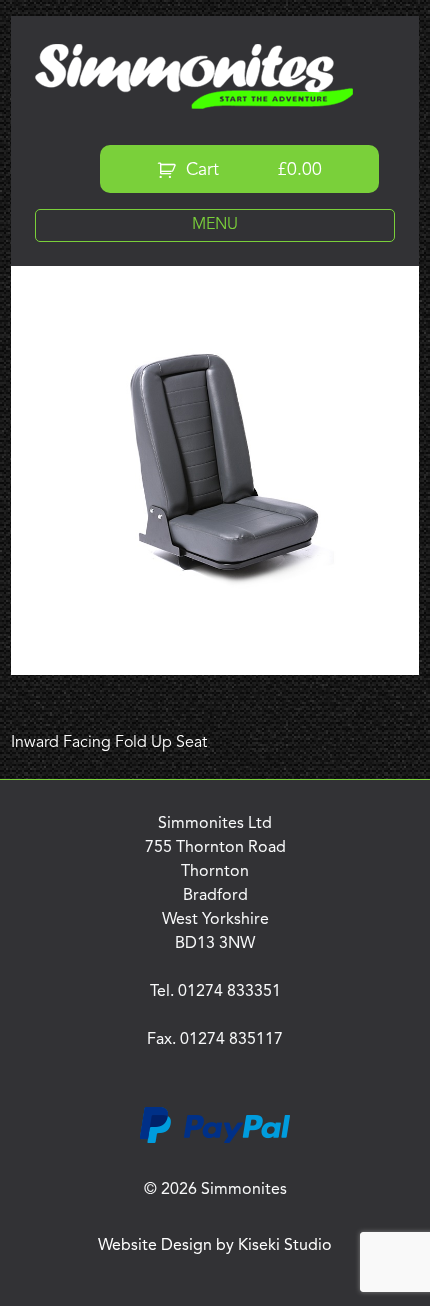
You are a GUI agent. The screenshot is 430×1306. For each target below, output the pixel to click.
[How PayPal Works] (215, 1140)
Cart (251, 170)
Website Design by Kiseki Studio (215, 1246)
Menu (215, 225)
